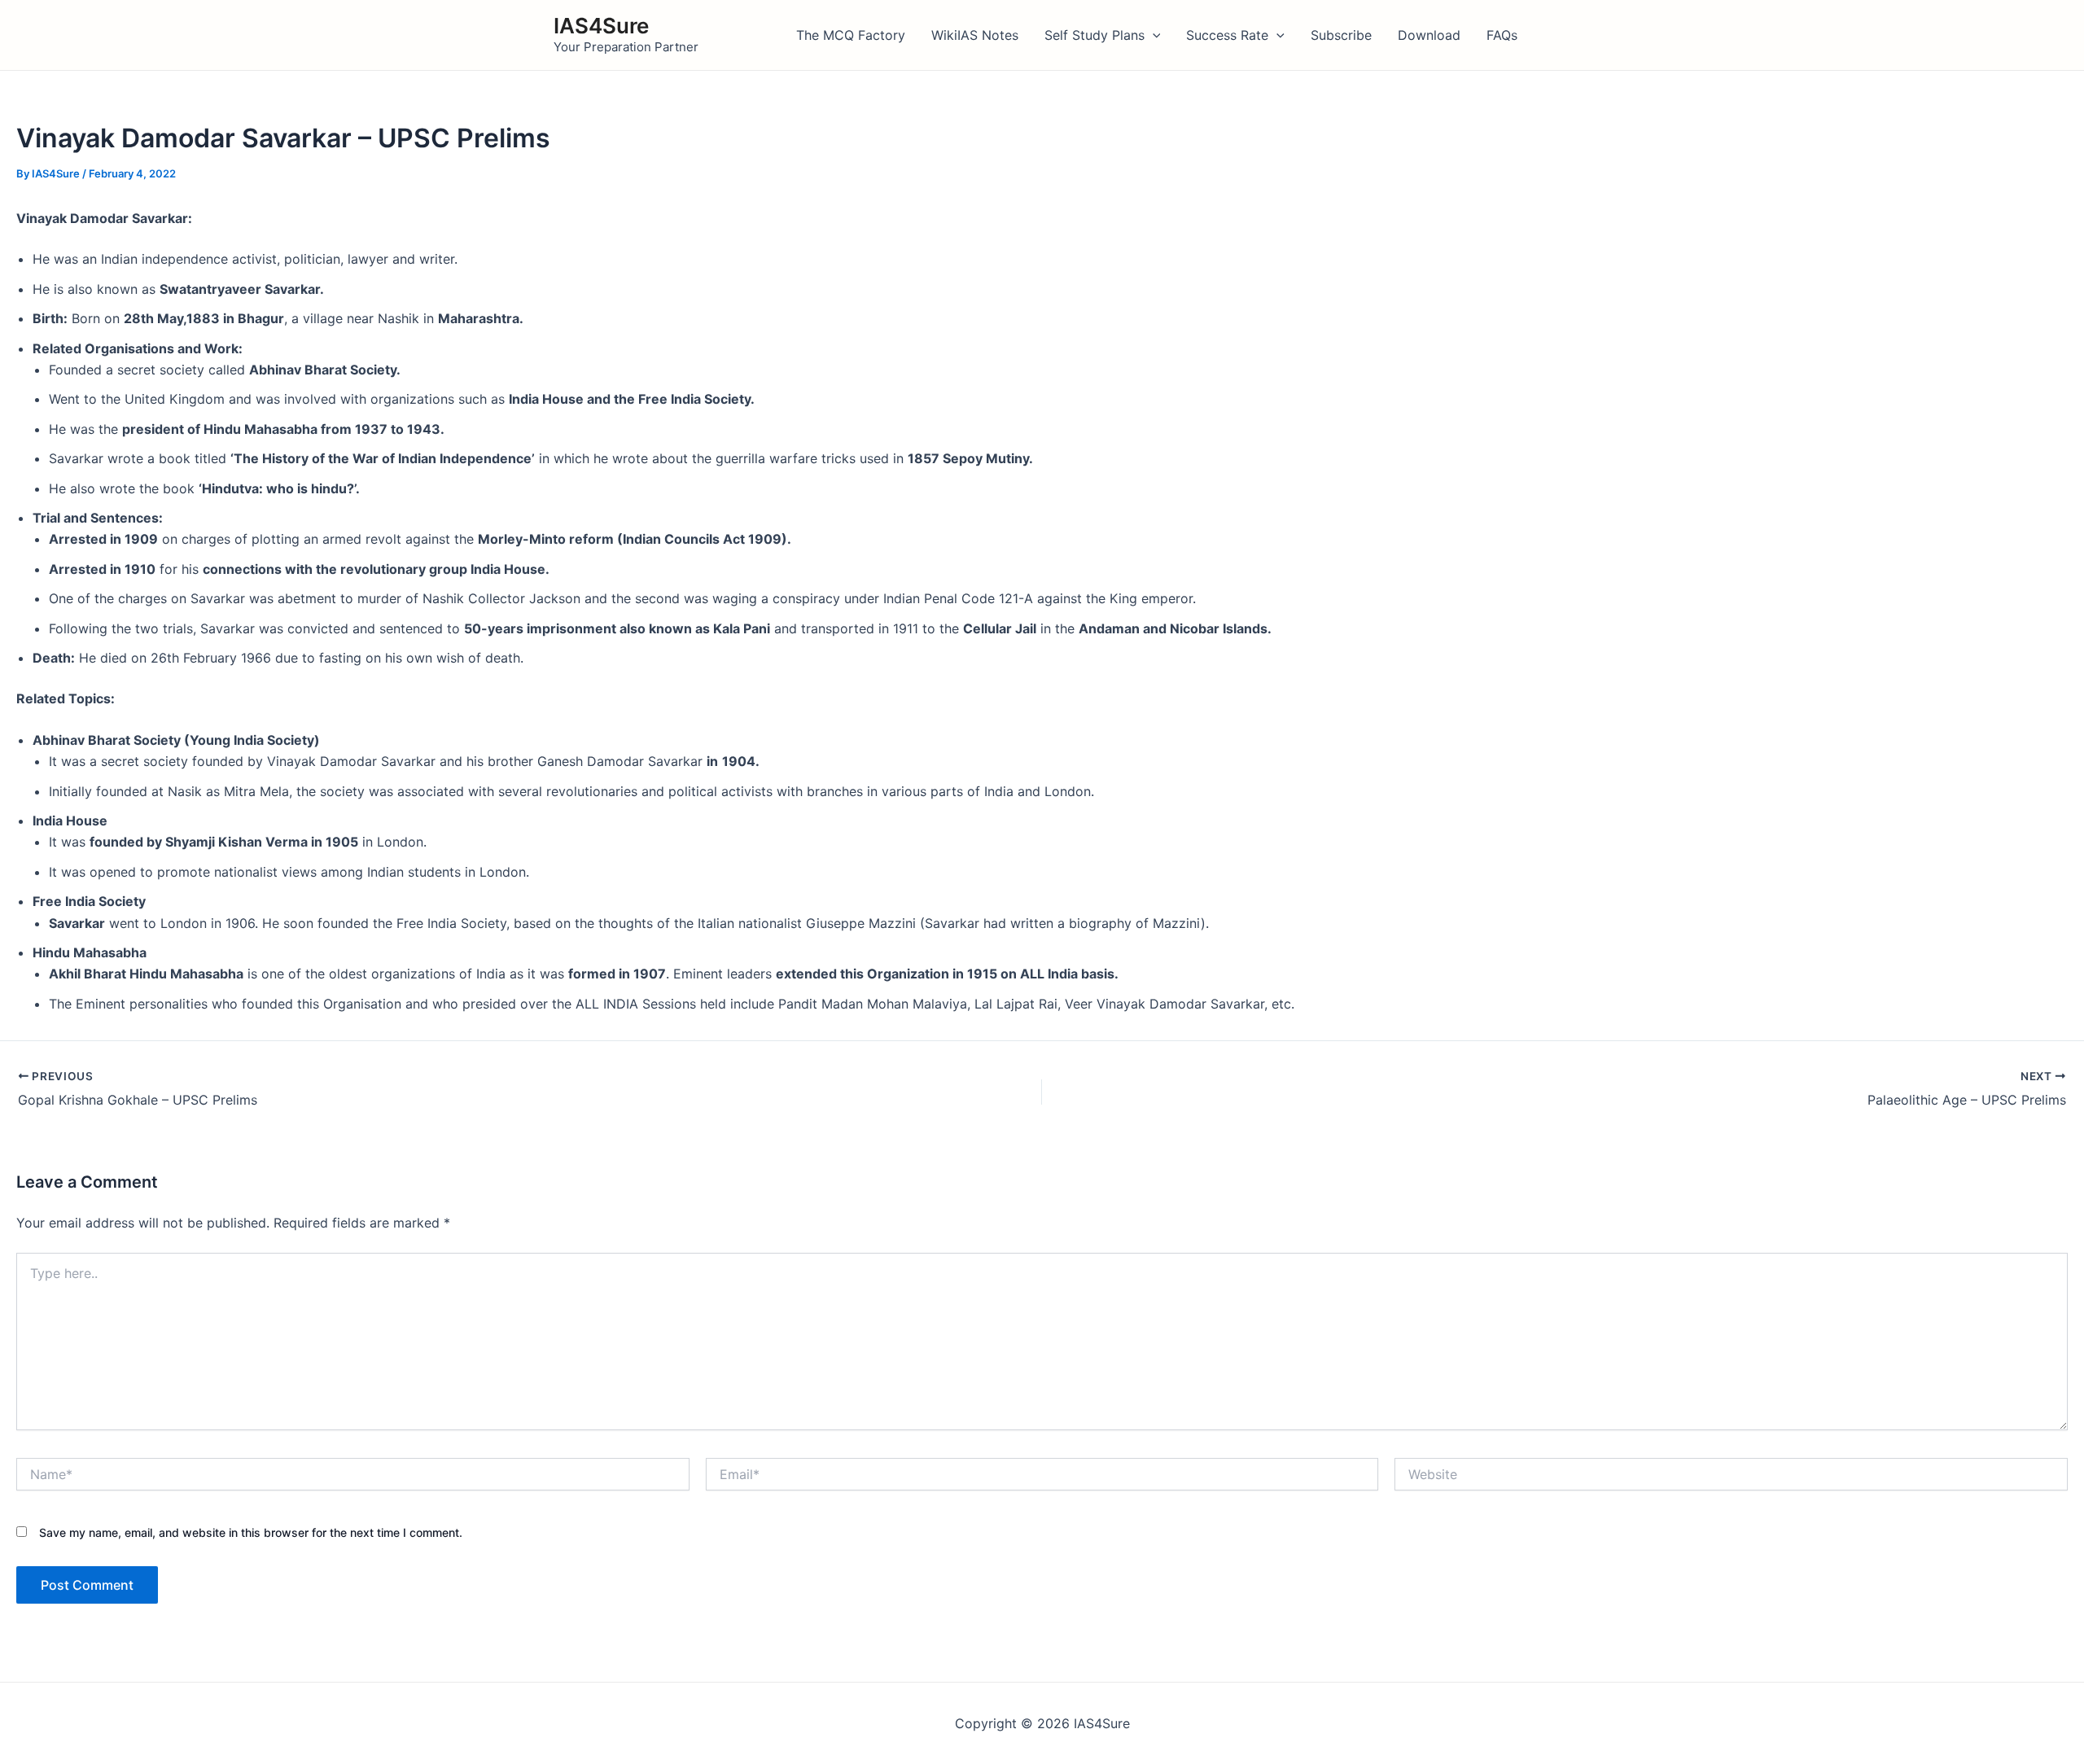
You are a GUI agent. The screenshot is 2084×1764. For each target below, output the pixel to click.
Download (1429, 35)
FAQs (1502, 35)
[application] (1153, 35)
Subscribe (1341, 35)
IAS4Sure (601, 26)
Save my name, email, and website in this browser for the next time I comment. (251, 1532)
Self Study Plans (1095, 35)
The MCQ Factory (851, 35)
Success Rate (1227, 35)
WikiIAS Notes (975, 35)
